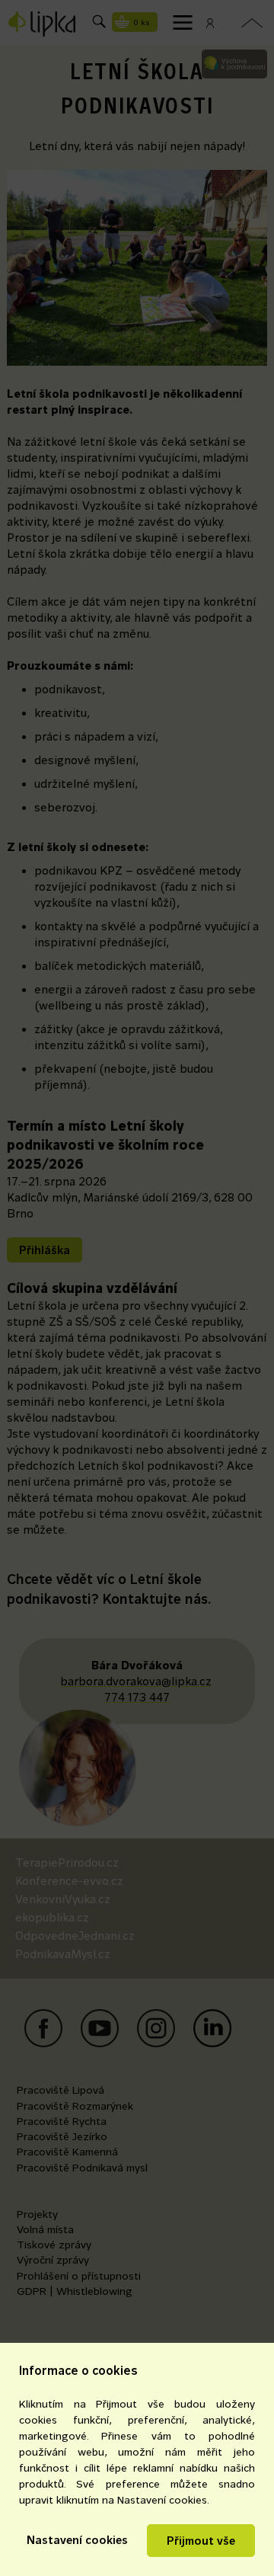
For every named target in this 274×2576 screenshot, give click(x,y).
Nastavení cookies (77, 2540)
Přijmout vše (201, 2541)
